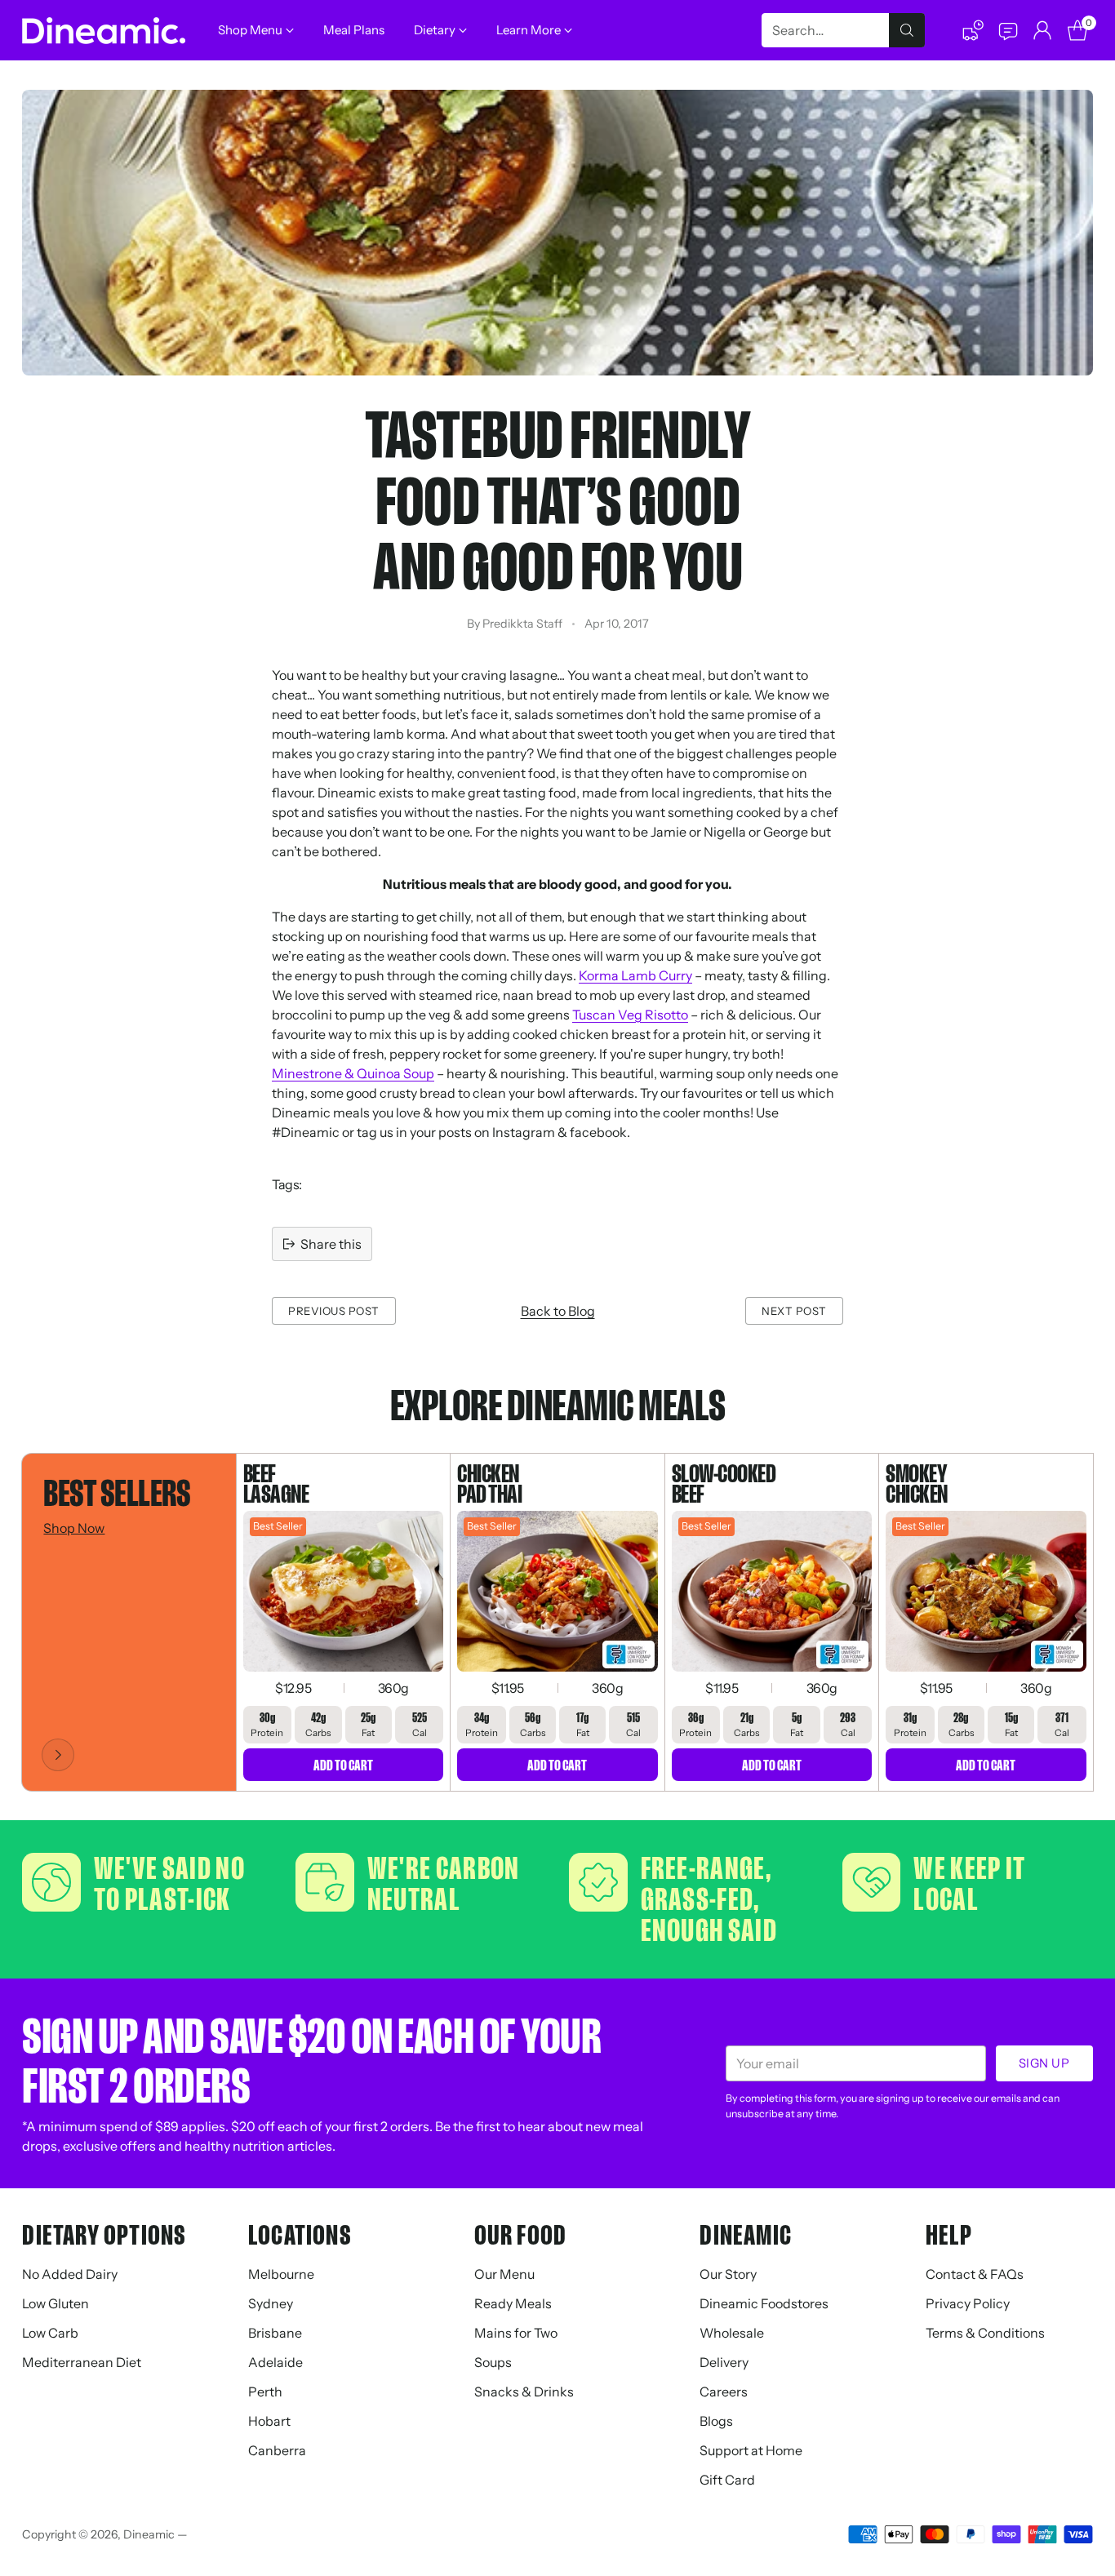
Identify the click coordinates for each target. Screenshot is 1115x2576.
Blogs (716, 2421)
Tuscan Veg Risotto (630, 1015)
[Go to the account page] (1042, 30)
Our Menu (504, 2274)
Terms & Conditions (985, 2333)
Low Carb (50, 2333)
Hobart (269, 2421)
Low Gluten (56, 2303)
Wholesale (732, 2333)
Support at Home (751, 2450)
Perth (265, 2392)
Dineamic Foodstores (764, 2303)
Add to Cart (343, 1765)
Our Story (728, 2274)
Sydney (271, 2303)
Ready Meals (513, 2303)
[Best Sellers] (58, 1755)
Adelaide (275, 2362)
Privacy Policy (968, 2303)
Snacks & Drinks (524, 2392)
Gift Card (727, 2480)
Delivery (724, 2362)
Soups (493, 2362)
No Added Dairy (70, 2274)
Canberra (277, 2450)
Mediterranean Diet (82, 2362)
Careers (724, 2392)
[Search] (907, 30)
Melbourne (281, 2274)
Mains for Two (516, 2333)
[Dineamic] (104, 31)
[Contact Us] (1007, 30)
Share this (331, 1244)
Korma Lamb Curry (635, 975)
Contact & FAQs (975, 2274)
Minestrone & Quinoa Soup (353, 1073)
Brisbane (275, 2333)
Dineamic (149, 2534)
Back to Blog (558, 1311)
